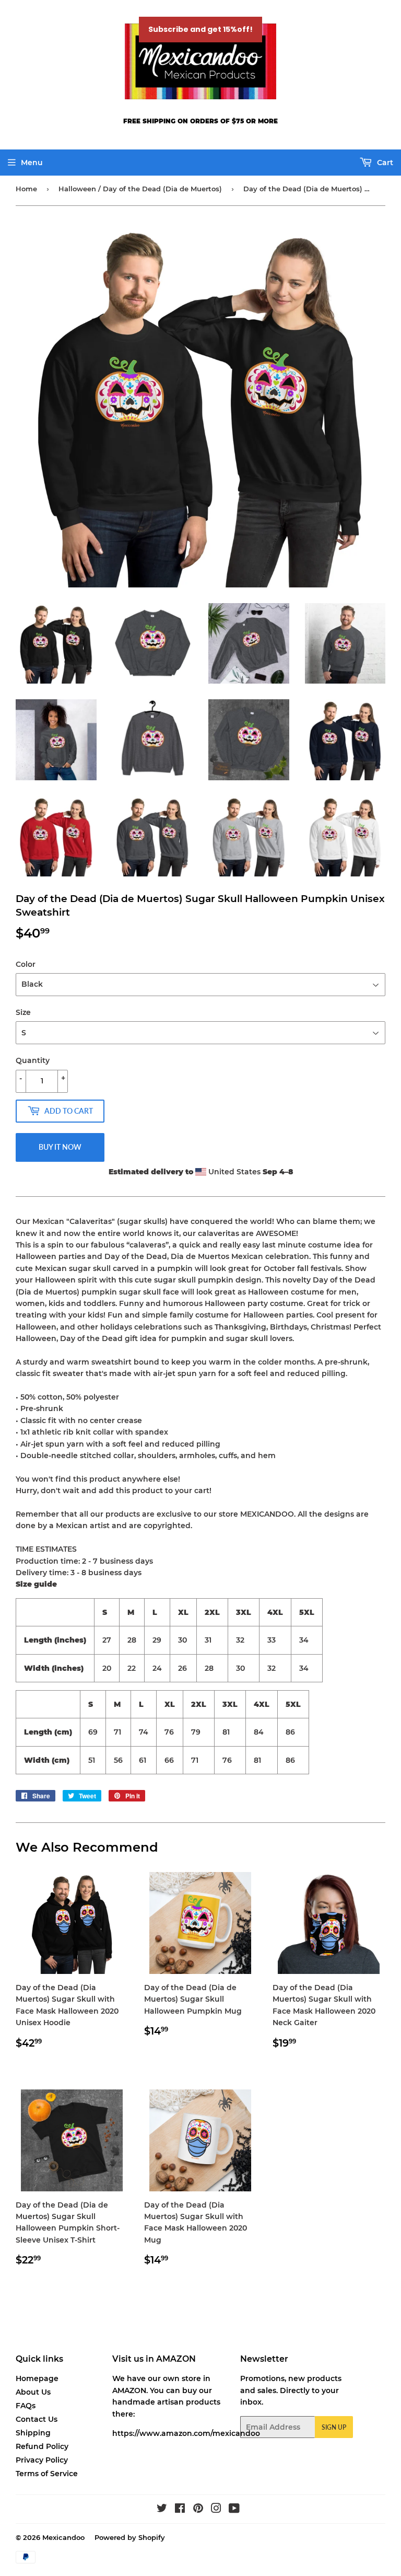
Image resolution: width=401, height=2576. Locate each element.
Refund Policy (42, 2446)
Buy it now (60, 1147)
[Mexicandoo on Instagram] (216, 2510)
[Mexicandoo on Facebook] (180, 2510)
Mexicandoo (63, 2537)
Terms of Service (47, 2474)
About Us (33, 2392)
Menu (32, 163)
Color (26, 964)
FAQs (26, 2406)
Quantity (33, 1060)
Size (23, 1012)
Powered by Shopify (130, 2537)
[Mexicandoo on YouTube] (234, 2510)
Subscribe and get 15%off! (200, 29)
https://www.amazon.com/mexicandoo (186, 2433)
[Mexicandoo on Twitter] (162, 2510)
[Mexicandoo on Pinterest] (198, 2510)
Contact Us (37, 2419)
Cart (384, 163)
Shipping (33, 2433)
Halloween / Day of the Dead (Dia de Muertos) (140, 189)
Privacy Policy (42, 2460)
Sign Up (334, 2427)
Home (26, 189)
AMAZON (129, 2390)
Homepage (37, 2378)
